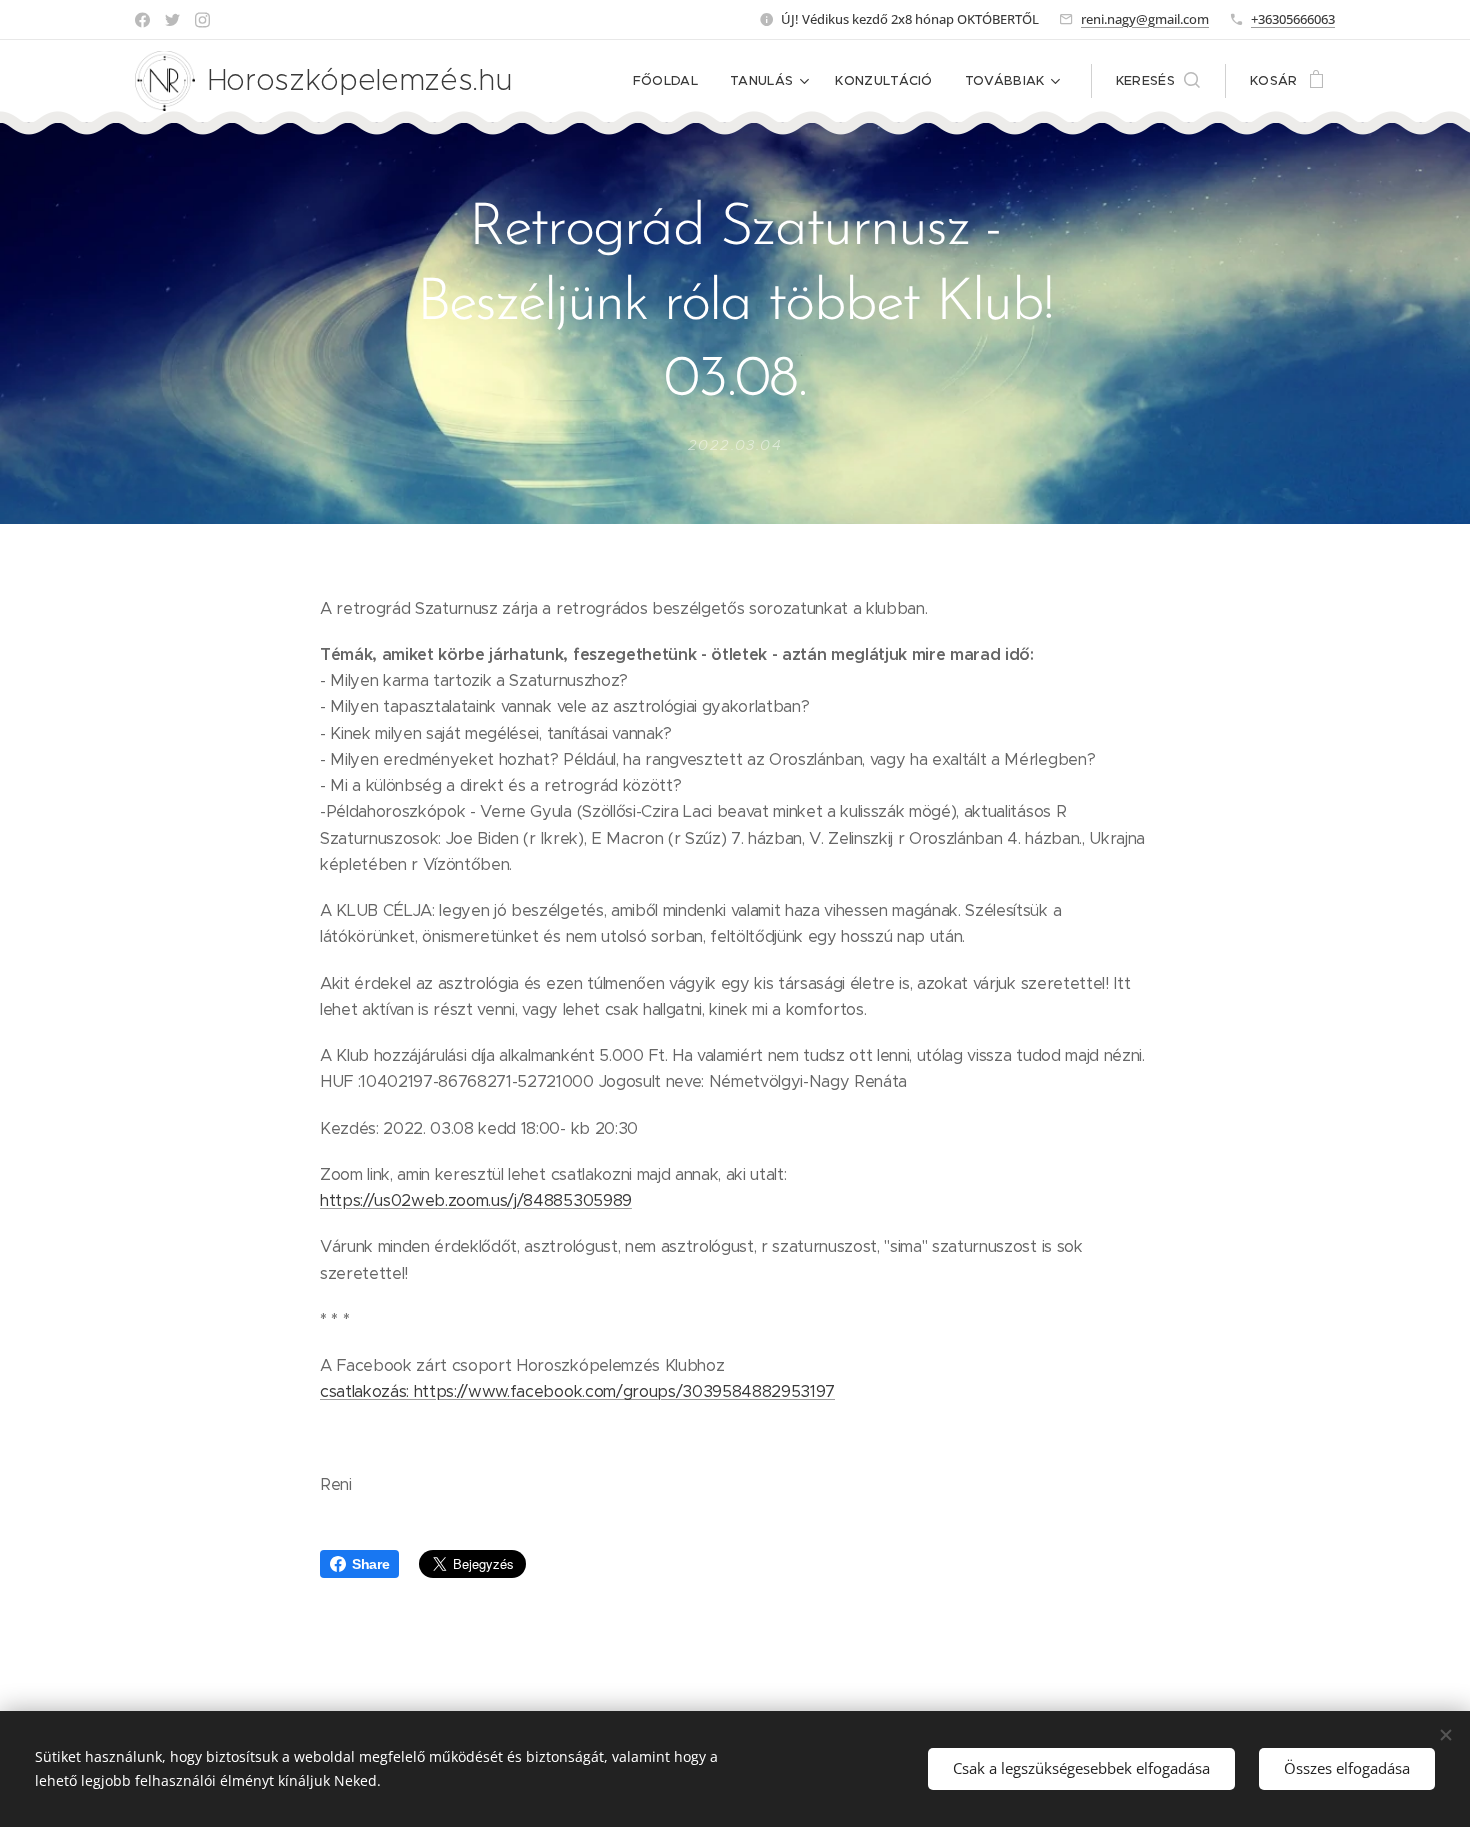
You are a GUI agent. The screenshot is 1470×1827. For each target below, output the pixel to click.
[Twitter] (172, 20)
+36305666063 (1293, 19)
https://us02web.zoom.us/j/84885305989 (476, 1200)
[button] (1158, 81)
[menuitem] (671, 81)
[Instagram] (202, 20)
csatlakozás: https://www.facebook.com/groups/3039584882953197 (577, 1391)
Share (370, 1564)
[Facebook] (142, 20)
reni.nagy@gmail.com (1145, 19)
